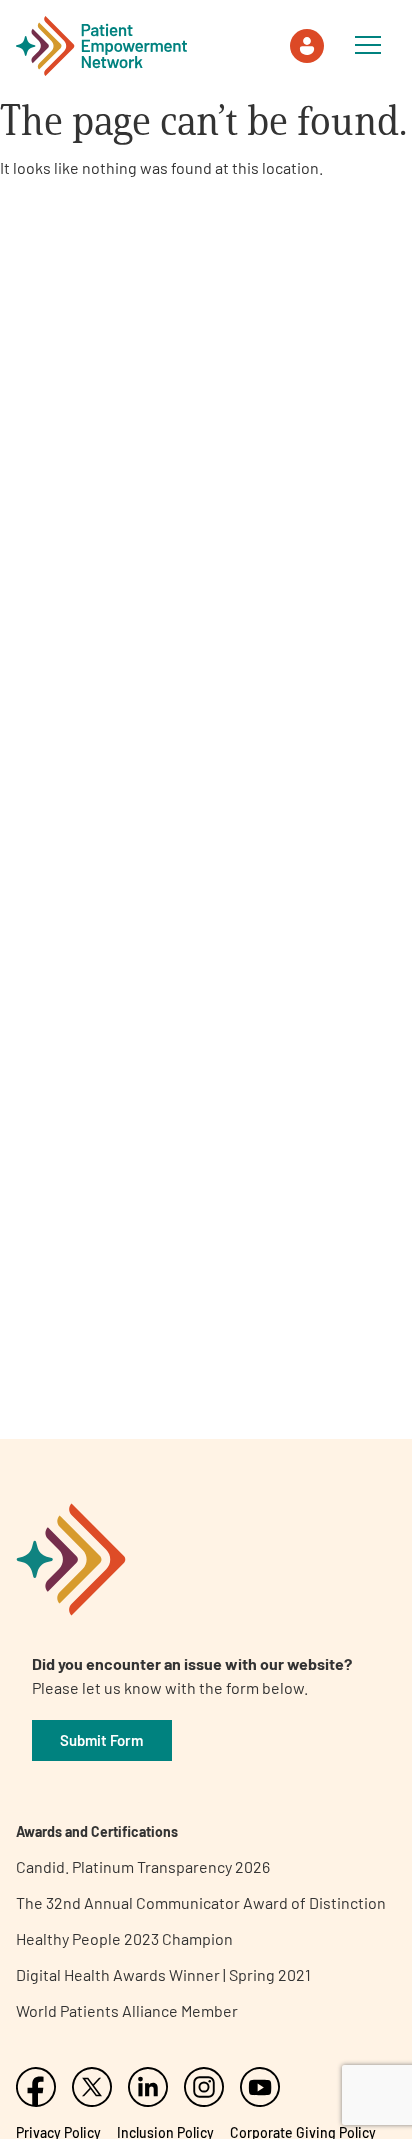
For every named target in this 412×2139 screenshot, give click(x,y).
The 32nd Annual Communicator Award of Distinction (201, 1902)
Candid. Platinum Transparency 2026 (143, 1866)
